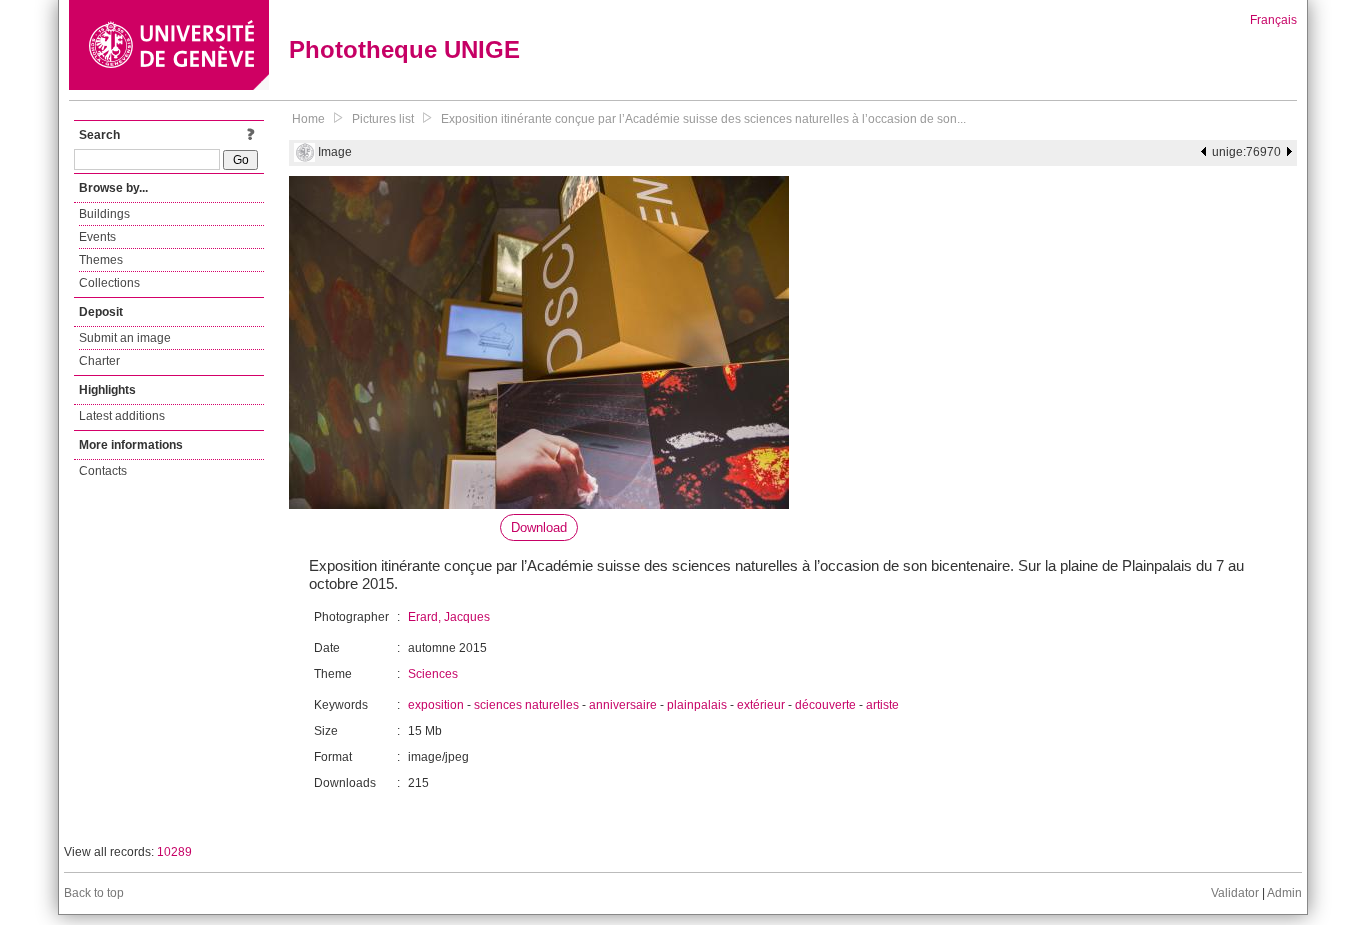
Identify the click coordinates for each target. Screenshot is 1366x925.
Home (308, 119)
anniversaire (623, 705)
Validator (1235, 893)
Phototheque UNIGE (404, 49)
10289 (174, 852)
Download (539, 527)
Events (97, 237)
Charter (99, 361)
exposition (436, 705)
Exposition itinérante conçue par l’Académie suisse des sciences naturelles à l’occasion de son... (703, 119)
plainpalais (697, 705)
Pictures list (383, 119)
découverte (825, 705)
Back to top (94, 893)
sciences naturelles (526, 705)
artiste (882, 705)
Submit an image (125, 338)
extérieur (761, 705)
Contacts (103, 471)
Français (1273, 20)
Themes (101, 260)
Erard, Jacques (449, 617)
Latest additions (122, 416)
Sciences (433, 674)
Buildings (104, 214)
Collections (109, 283)
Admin (1284, 893)
